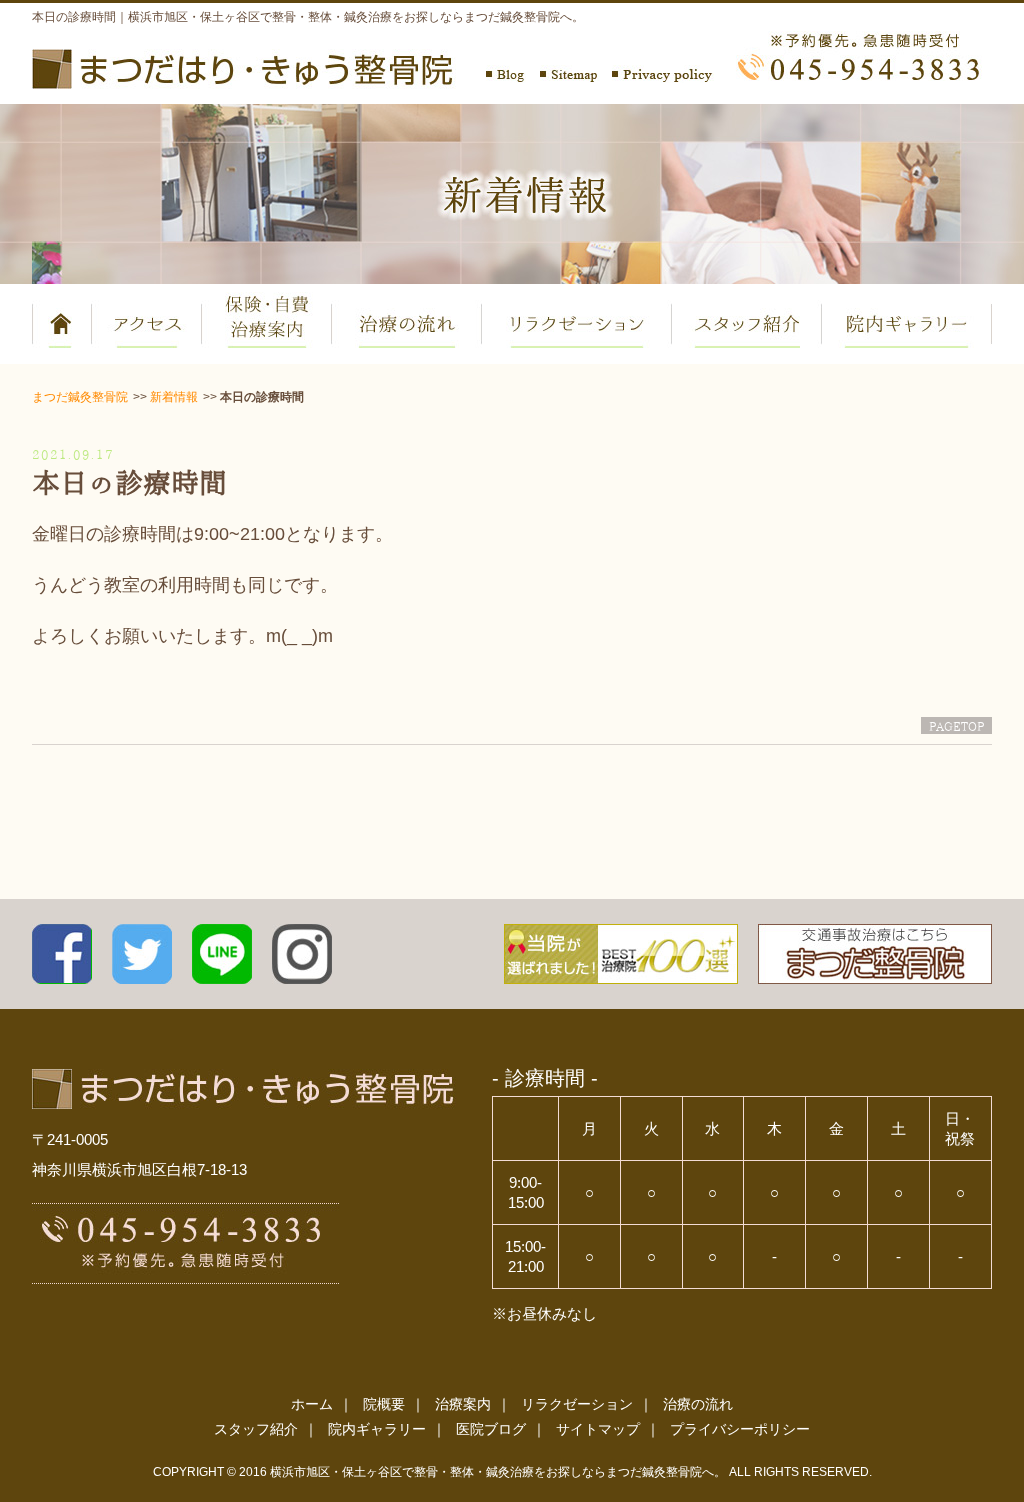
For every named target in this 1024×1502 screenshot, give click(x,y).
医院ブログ (491, 1429)
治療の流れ (698, 1404)
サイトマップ (598, 1429)
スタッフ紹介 (256, 1429)
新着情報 (174, 397)
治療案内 (463, 1404)
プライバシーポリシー (740, 1429)
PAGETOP (956, 725)
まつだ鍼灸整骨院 (80, 397)
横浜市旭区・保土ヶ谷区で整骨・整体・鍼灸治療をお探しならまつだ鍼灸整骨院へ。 (498, 1472)
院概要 (384, 1404)
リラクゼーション (577, 1404)
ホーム (312, 1404)
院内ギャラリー (377, 1429)
